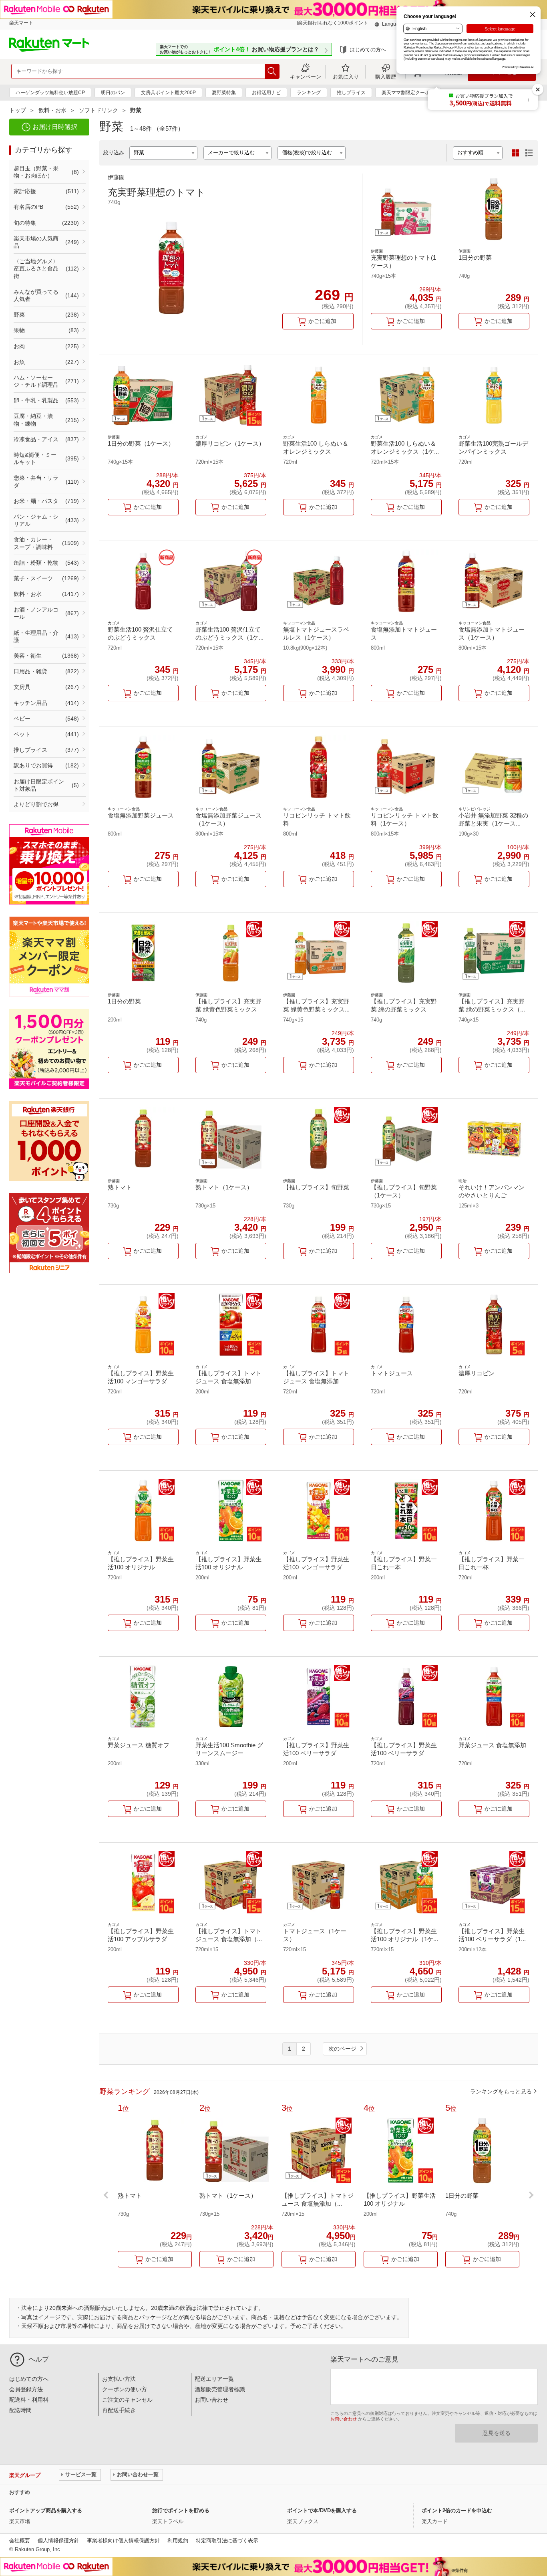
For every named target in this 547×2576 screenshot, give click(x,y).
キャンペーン (306, 77)
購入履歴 (386, 77)
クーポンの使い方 (125, 2389)
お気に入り (346, 77)
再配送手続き (119, 2410)
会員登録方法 (26, 2389)
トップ (18, 110)
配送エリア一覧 (214, 2379)
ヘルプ (39, 2359)
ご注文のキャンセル (127, 2400)
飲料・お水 (52, 110)
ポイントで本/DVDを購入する (322, 2510)
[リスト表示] (529, 153)
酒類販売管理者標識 (220, 2389)
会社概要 (20, 2541)
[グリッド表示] (515, 153)
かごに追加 (322, 321)
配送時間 (20, 2410)
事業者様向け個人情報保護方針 (123, 2541)
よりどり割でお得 (36, 804)
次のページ (342, 2049)
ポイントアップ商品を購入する (46, 2510)
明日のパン (113, 93)
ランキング (309, 93)
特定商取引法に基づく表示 (227, 2541)
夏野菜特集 (224, 93)
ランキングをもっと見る (501, 2091)
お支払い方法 (119, 2379)
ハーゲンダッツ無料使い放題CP (50, 93)
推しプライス (351, 93)
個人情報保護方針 (58, 2541)
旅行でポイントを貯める (181, 2510)
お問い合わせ (211, 2400)
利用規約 (178, 2541)
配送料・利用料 (29, 2400)
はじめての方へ (368, 49)
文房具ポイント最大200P (168, 93)
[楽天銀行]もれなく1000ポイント (332, 23)
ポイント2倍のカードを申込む (457, 2510)
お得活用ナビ (266, 93)
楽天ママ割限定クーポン (408, 93)
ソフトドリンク (99, 110)
